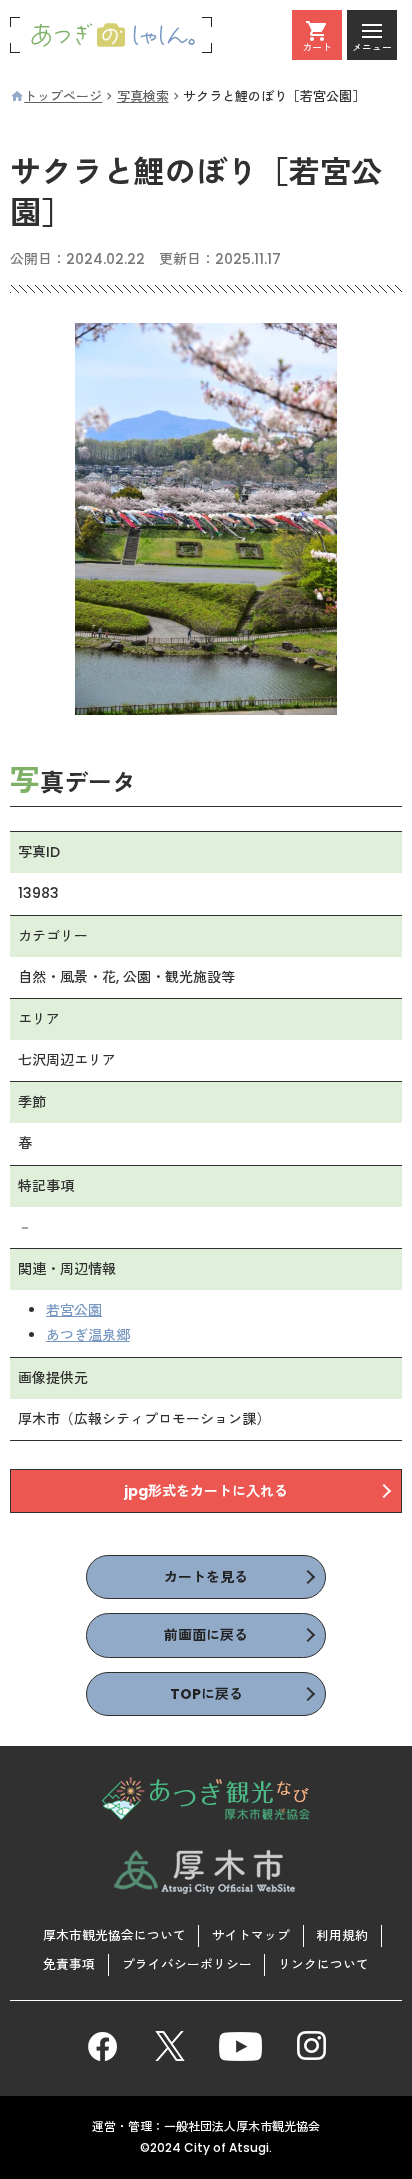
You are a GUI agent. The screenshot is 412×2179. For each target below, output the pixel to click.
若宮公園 (74, 1310)
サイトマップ (251, 1935)
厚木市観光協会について (114, 1935)
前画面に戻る (206, 1635)
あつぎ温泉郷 (88, 1335)
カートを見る (206, 1577)
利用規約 (342, 1935)
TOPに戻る (206, 1694)
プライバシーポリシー (187, 1964)
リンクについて (323, 1964)
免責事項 (69, 1964)
